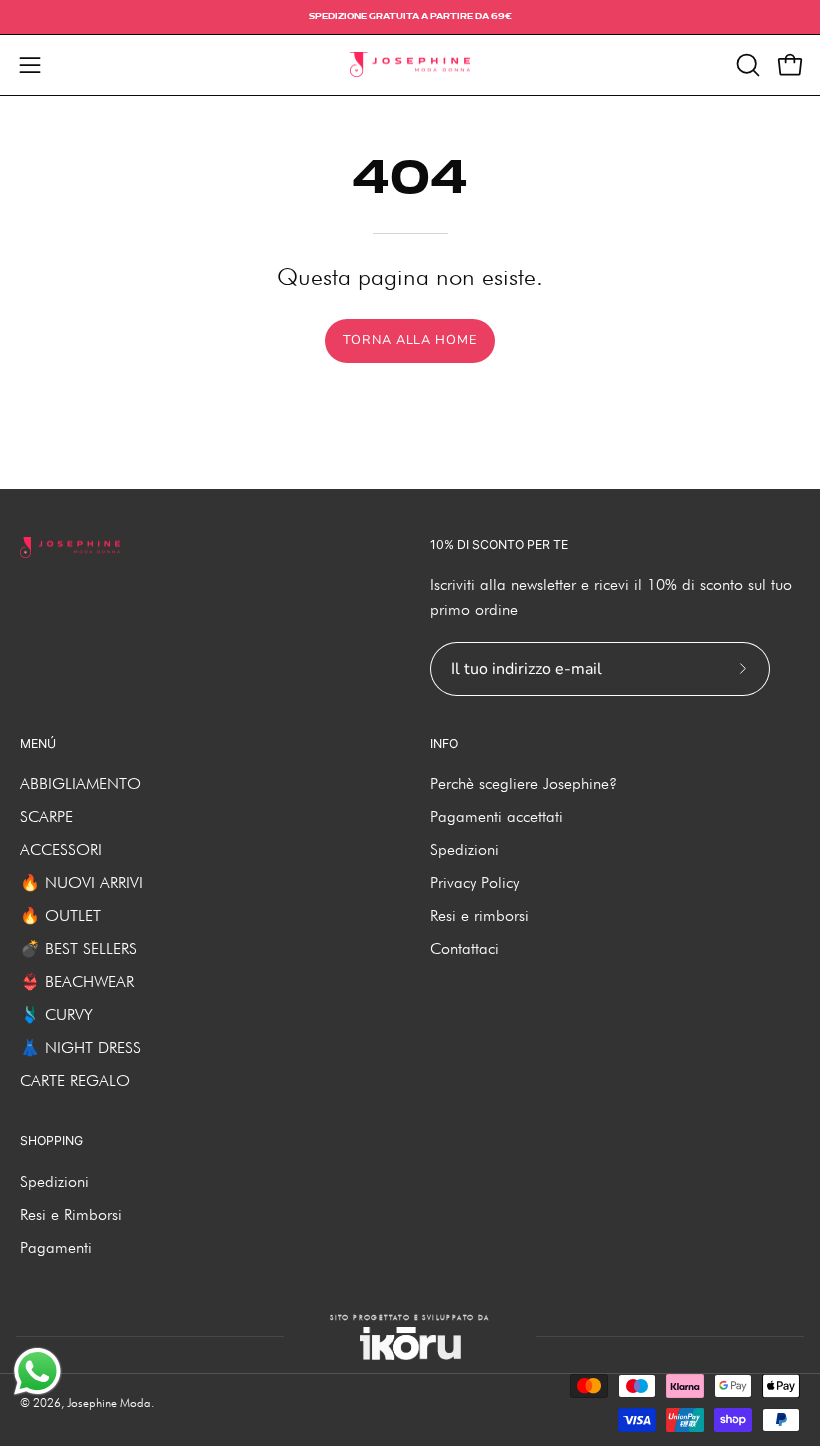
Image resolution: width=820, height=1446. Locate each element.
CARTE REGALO (75, 1080)
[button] (746, 65)
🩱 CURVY (56, 1014)
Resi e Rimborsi (71, 1214)
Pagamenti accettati (496, 816)
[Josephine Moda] (410, 65)
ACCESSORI (61, 849)
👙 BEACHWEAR (77, 981)
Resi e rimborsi (479, 915)
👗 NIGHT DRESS (80, 1047)
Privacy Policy (474, 882)
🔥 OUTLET (60, 915)
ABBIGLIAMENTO (80, 783)
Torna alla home (410, 340)
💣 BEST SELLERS (78, 948)
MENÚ (38, 743)
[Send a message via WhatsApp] (37, 1371)
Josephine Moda (109, 1402)
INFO (444, 743)
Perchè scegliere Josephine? (523, 783)
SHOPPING (51, 1140)
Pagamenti (56, 1247)
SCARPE (46, 816)
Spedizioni (464, 849)
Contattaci (464, 948)
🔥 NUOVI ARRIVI (81, 882)
